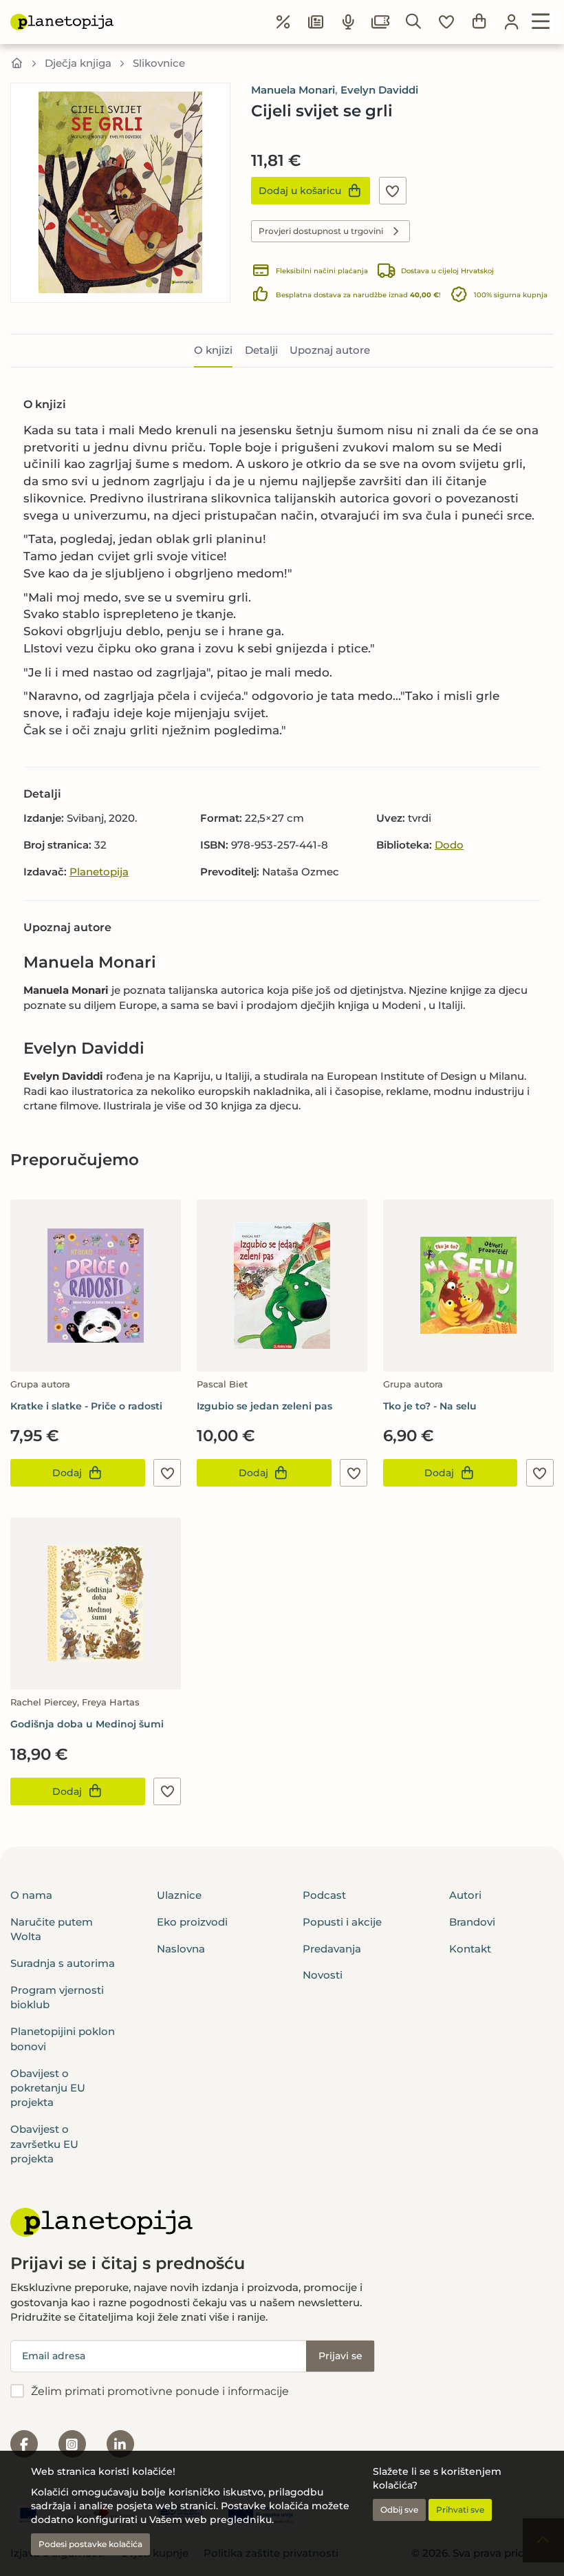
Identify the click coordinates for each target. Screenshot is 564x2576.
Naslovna (181, 1949)
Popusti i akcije (342, 1922)
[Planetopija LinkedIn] (120, 2444)
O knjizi (213, 350)
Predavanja (332, 1949)
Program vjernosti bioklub (57, 1997)
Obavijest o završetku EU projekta (44, 2144)
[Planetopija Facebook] (24, 2444)
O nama (31, 1895)
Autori (465, 1895)
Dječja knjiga (78, 63)
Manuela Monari (293, 90)
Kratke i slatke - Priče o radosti (86, 1406)
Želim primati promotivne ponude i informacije (160, 2391)
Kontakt (470, 1949)
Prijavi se (340, 2356)
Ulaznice (179, 1895)
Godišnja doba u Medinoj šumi (87, 1724)
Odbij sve (399, 2510)
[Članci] (316, 22)
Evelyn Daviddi (379, 90)
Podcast (324, 1895)
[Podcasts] (349, 22)
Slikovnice (159, 63)
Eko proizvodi (192, 1922)
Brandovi (472, 1922)
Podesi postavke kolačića (90, 2544)
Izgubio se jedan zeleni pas (264, 1406)
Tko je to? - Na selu (430, 1406)
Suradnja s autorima (63, 1963)
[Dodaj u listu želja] (393, 191)
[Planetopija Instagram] (72, 2444)
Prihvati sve (460, 2510)
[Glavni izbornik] (541, 22)
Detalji (261, 350)
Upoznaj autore (330, 350)
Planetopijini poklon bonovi (63, 2039)
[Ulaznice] (381, 22)
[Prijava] (512, 22)
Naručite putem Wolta (52, 1929)
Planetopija (99, 872)
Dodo (449, 845)
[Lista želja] (446, 22)
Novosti (323, 1975)
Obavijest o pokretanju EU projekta (48, 2088)
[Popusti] (283, 22)
